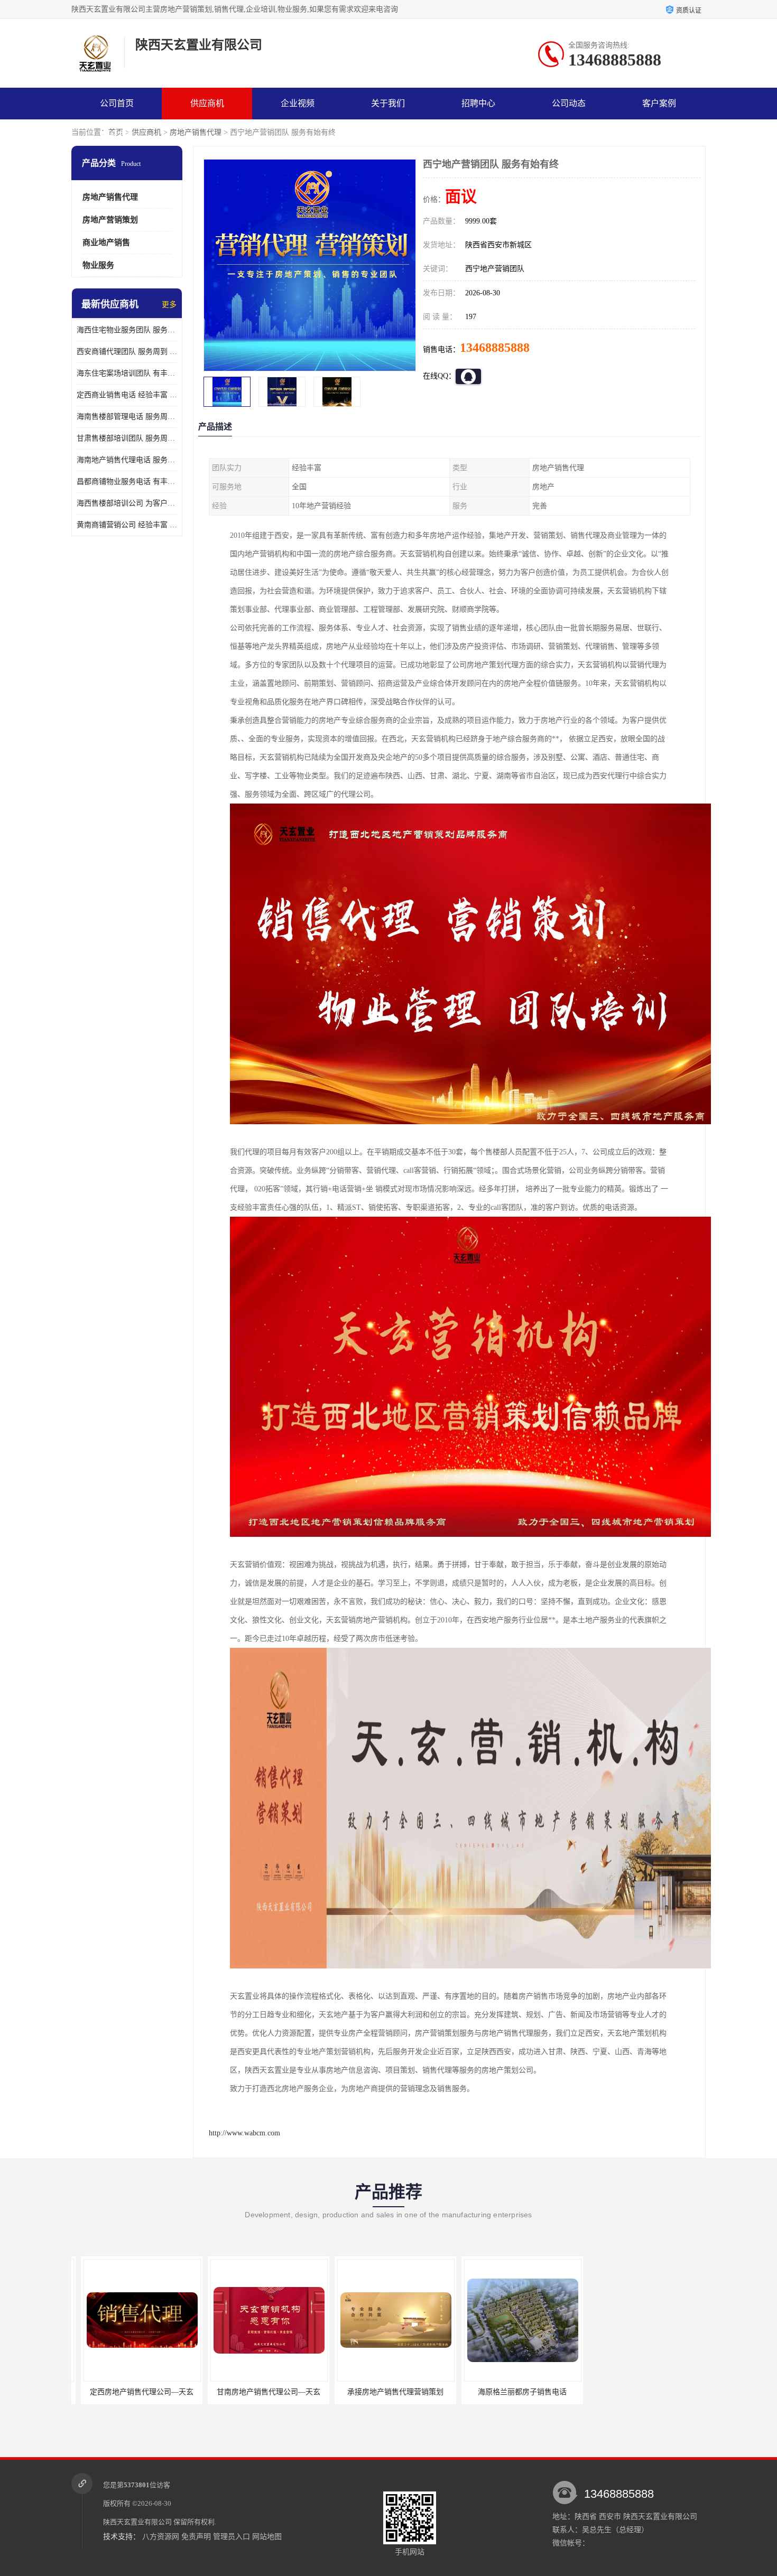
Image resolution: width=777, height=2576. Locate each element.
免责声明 (196, 2537)
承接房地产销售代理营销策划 (349, 2392)
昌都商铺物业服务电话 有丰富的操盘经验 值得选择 (127, 482)
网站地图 (267, 2537)
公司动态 (569, 103)
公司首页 (117, 103)
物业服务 (98, 265)
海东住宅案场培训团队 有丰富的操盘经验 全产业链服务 (127, 373)
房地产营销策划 (110, 220)
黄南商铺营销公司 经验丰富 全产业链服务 (127, 525)
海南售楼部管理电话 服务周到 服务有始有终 (127, 417)
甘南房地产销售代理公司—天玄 (222, 2392)
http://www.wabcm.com (244, 2133)
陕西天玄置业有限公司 (137, 2522)
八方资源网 (161, 2537)
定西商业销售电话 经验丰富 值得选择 (127, 395)
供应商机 (207, 103)
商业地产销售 (106, 242)
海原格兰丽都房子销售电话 (476, 2392)
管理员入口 (232, 2537)
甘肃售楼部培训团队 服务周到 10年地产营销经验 (127, 438)
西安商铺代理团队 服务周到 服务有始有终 (127, 352)
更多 (169, 305)
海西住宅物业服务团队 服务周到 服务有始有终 (127, 330)
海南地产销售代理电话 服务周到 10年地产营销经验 (127, 460)
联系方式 (117, 135)
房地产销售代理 (196, 132)
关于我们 (388, 103)
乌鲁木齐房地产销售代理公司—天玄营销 (611, 2392)
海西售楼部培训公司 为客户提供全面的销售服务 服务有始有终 (127, 503)
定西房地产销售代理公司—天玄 (95, 2392)
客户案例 (659, 103)
